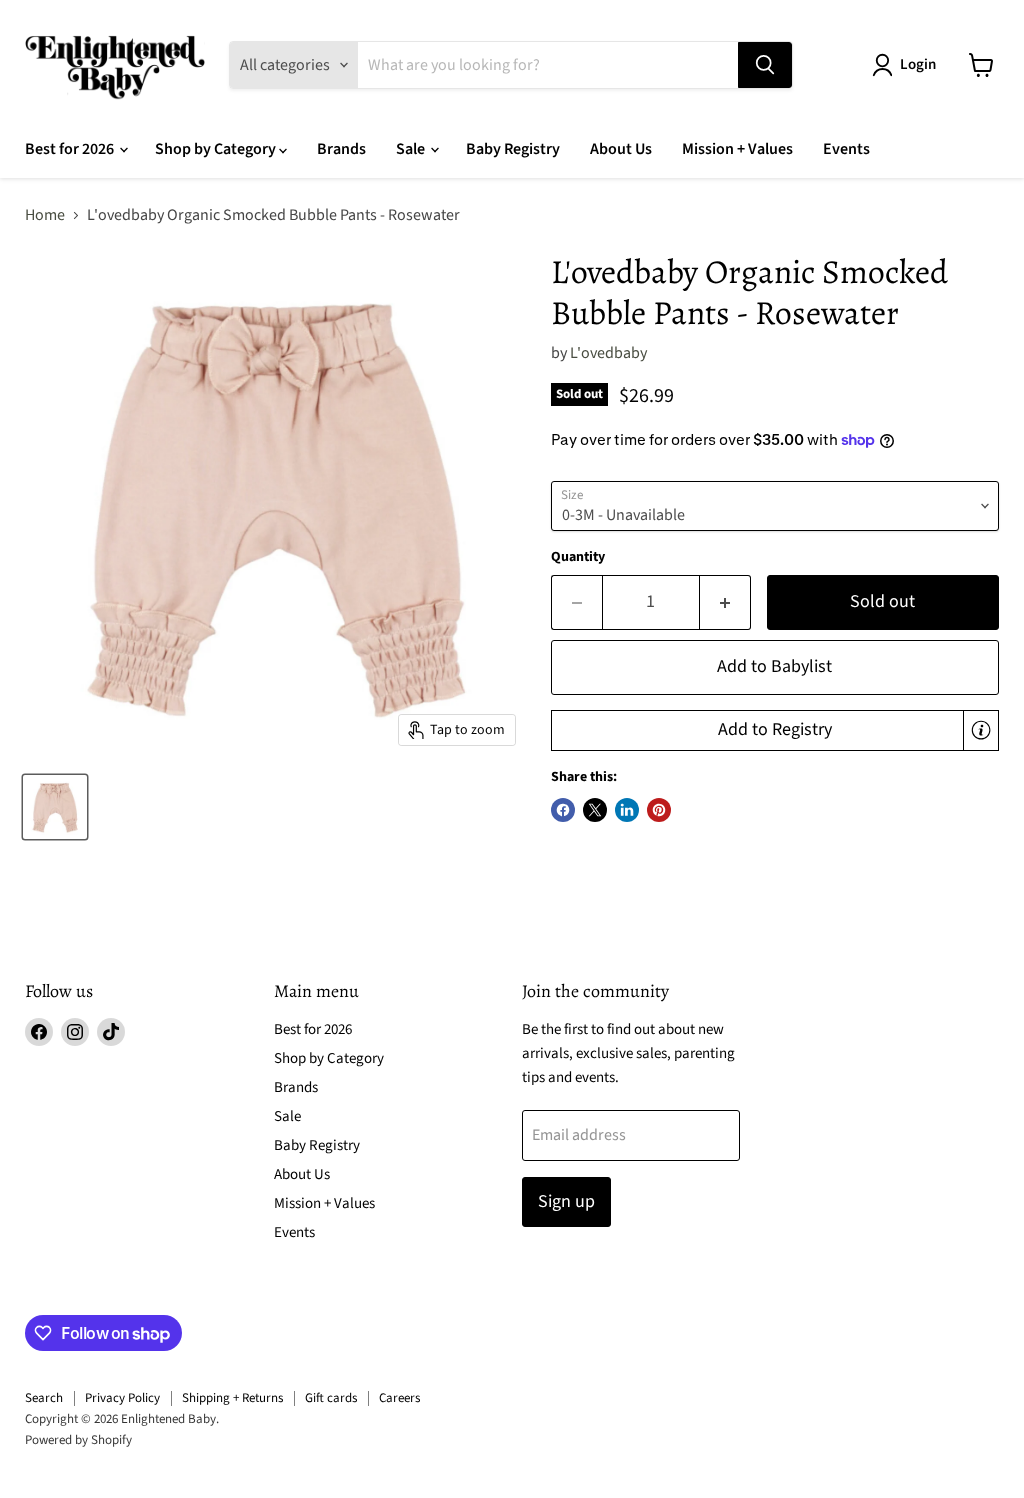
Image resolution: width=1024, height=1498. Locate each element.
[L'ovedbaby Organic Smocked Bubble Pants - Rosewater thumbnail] (55, 807)
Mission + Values (737, 149)
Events (846, 149)
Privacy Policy (122, 1398)
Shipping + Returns (232, 1398)
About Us (621, 149)
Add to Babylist (774, 666)
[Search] (765, 65)
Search (44, 1398)
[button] (775, 731)
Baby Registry (513, 149)
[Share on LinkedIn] (627, 810)
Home (45, 215)
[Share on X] (595, 810)
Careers (399, 1398)
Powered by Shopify (78, 1440)
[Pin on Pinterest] (659, 810)
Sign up (566, 1201)
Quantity (578, 557)
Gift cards (331, 1398)
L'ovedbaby (608, 353)
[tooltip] (981, 730)
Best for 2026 (71, 149)
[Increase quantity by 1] (725, 602)
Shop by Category (217, 149)
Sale (412, 149)
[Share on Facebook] (563, 810)
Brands (341, 149)
